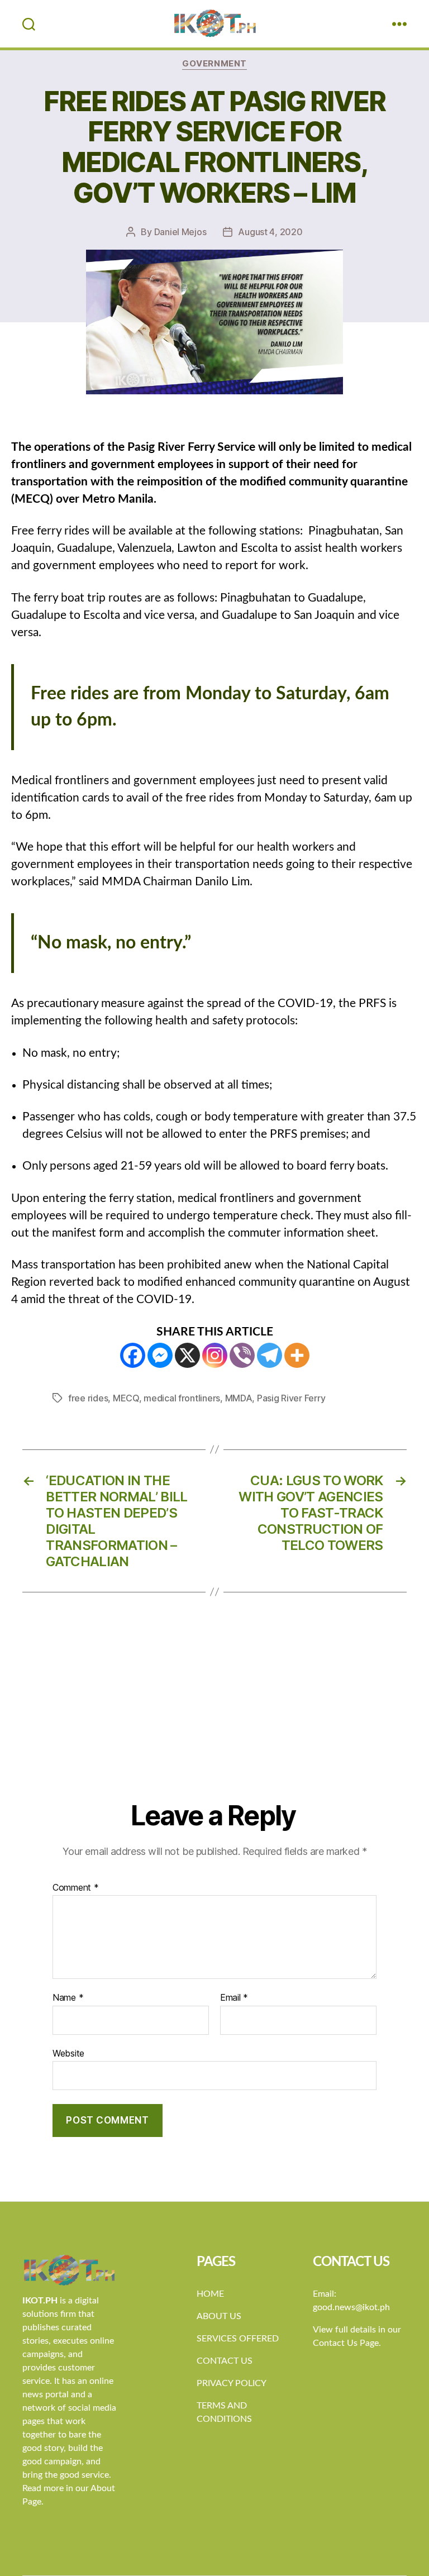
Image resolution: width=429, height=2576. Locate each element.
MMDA (239, 1398)
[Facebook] (133, 1355)
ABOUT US (219, 2316)
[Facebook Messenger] (160, 1355)
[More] (297, 1355)
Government (214, 64)
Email (234, 1998)
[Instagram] (215, 1355)
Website (68, 2053)
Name (68, 1998)
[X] (187, 1355)
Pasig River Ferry (291, 1398)
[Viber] (242, 1355)
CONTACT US (225, 2361)
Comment (76, 1888)
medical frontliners (182, 1398)
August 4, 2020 (270, 232)
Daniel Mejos (180, 232)
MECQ (126, 1398)
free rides (88, 1398)
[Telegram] (270, 1355)
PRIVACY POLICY (232, 2383)
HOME (210, 2294)
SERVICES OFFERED (238, 2339)
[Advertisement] (214, 1715)
